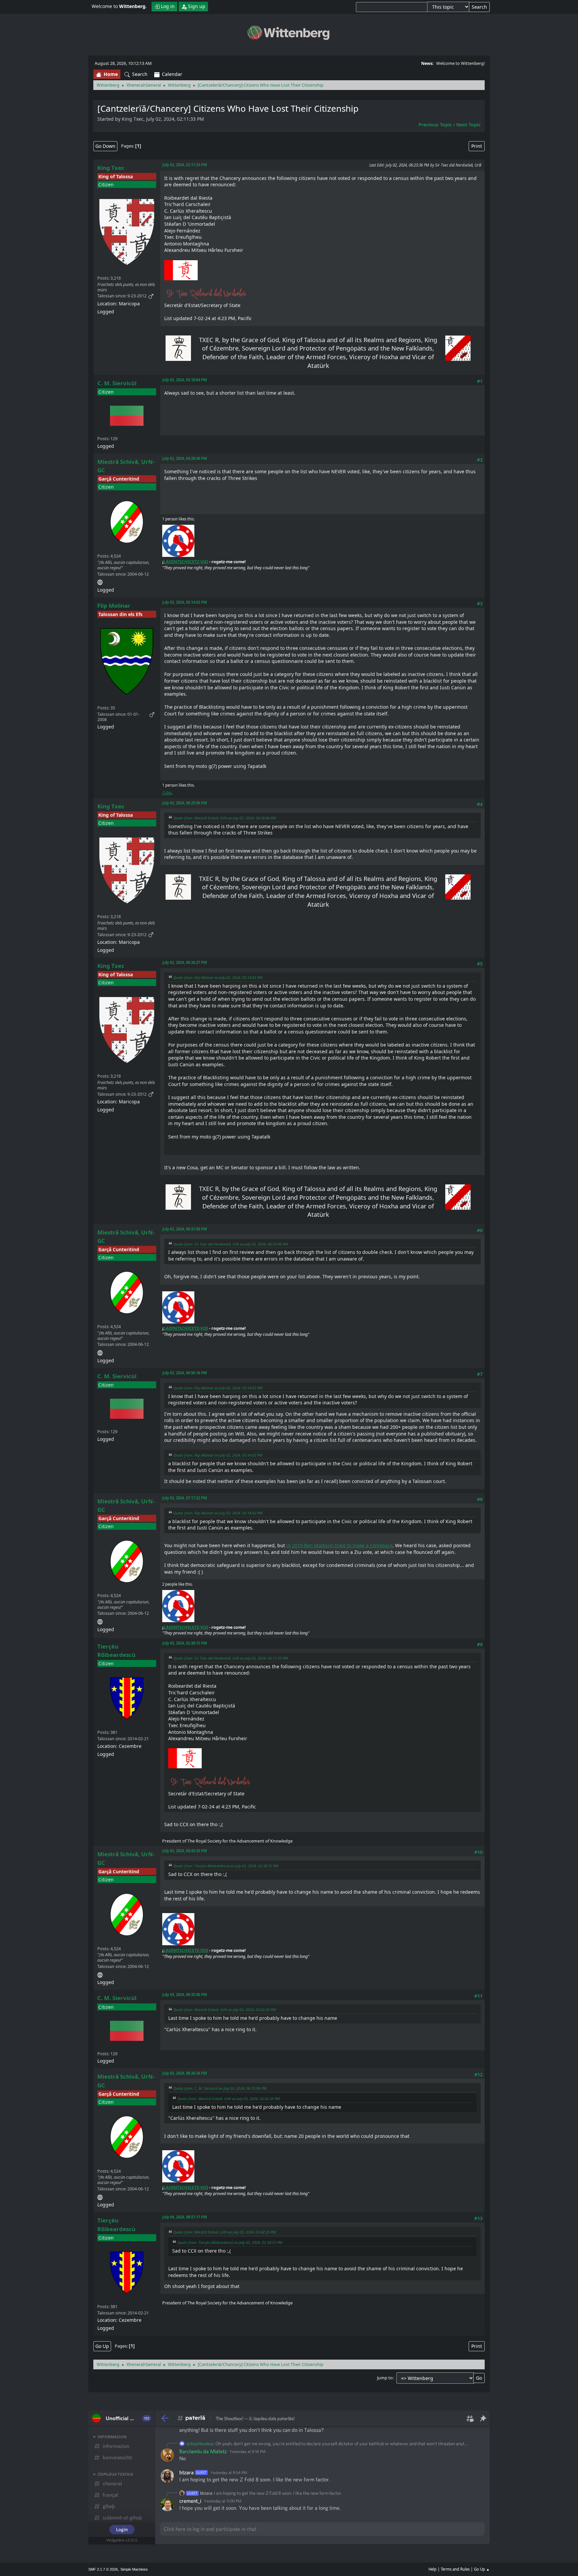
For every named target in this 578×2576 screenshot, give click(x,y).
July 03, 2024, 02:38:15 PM (185, 1643)
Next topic (468, 125)
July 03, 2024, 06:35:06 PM (185, 1995)
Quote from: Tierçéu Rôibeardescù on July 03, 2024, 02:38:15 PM (226, 1866)
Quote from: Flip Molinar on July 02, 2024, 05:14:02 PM (218, 977)
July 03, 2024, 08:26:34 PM (185, 2073)
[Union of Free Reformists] (100, 581)
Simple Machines (134, 2569)
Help (432, 2569)
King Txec (111, 168)
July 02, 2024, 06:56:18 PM (185, 1373)
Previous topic (435, 125)
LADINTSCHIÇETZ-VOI (186, 562)
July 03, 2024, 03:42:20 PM (185, 1851)
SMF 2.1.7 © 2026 (103, 2569)
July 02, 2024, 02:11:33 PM (185, 165)
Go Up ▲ (482, 2569)
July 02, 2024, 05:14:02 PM (185, 602)
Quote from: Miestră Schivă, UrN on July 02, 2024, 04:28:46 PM (224, 818)
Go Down (105, 146)
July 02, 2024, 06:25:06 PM (185, 803)
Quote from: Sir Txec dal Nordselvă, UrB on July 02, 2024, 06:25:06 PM (230, 1244)
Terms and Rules (455, 2569)
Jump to (385, 2378)
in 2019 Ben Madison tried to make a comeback (339, 1545)
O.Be (167, 793)
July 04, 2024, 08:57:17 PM (185, 2217)
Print (477, 146)
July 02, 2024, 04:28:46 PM (185, 458)
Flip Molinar (114, 606)
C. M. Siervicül (117, 383)
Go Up (102, 2346)
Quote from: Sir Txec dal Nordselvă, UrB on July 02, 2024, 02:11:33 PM (230, 1658)
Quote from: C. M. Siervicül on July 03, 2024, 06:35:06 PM (220, 2088)
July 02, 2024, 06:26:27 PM (185, 962)
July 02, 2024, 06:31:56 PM (185, 1229)
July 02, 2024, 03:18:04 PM (185, 380)
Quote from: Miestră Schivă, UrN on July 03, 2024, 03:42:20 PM (224, 2010)
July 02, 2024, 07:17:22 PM (185, 1498)
